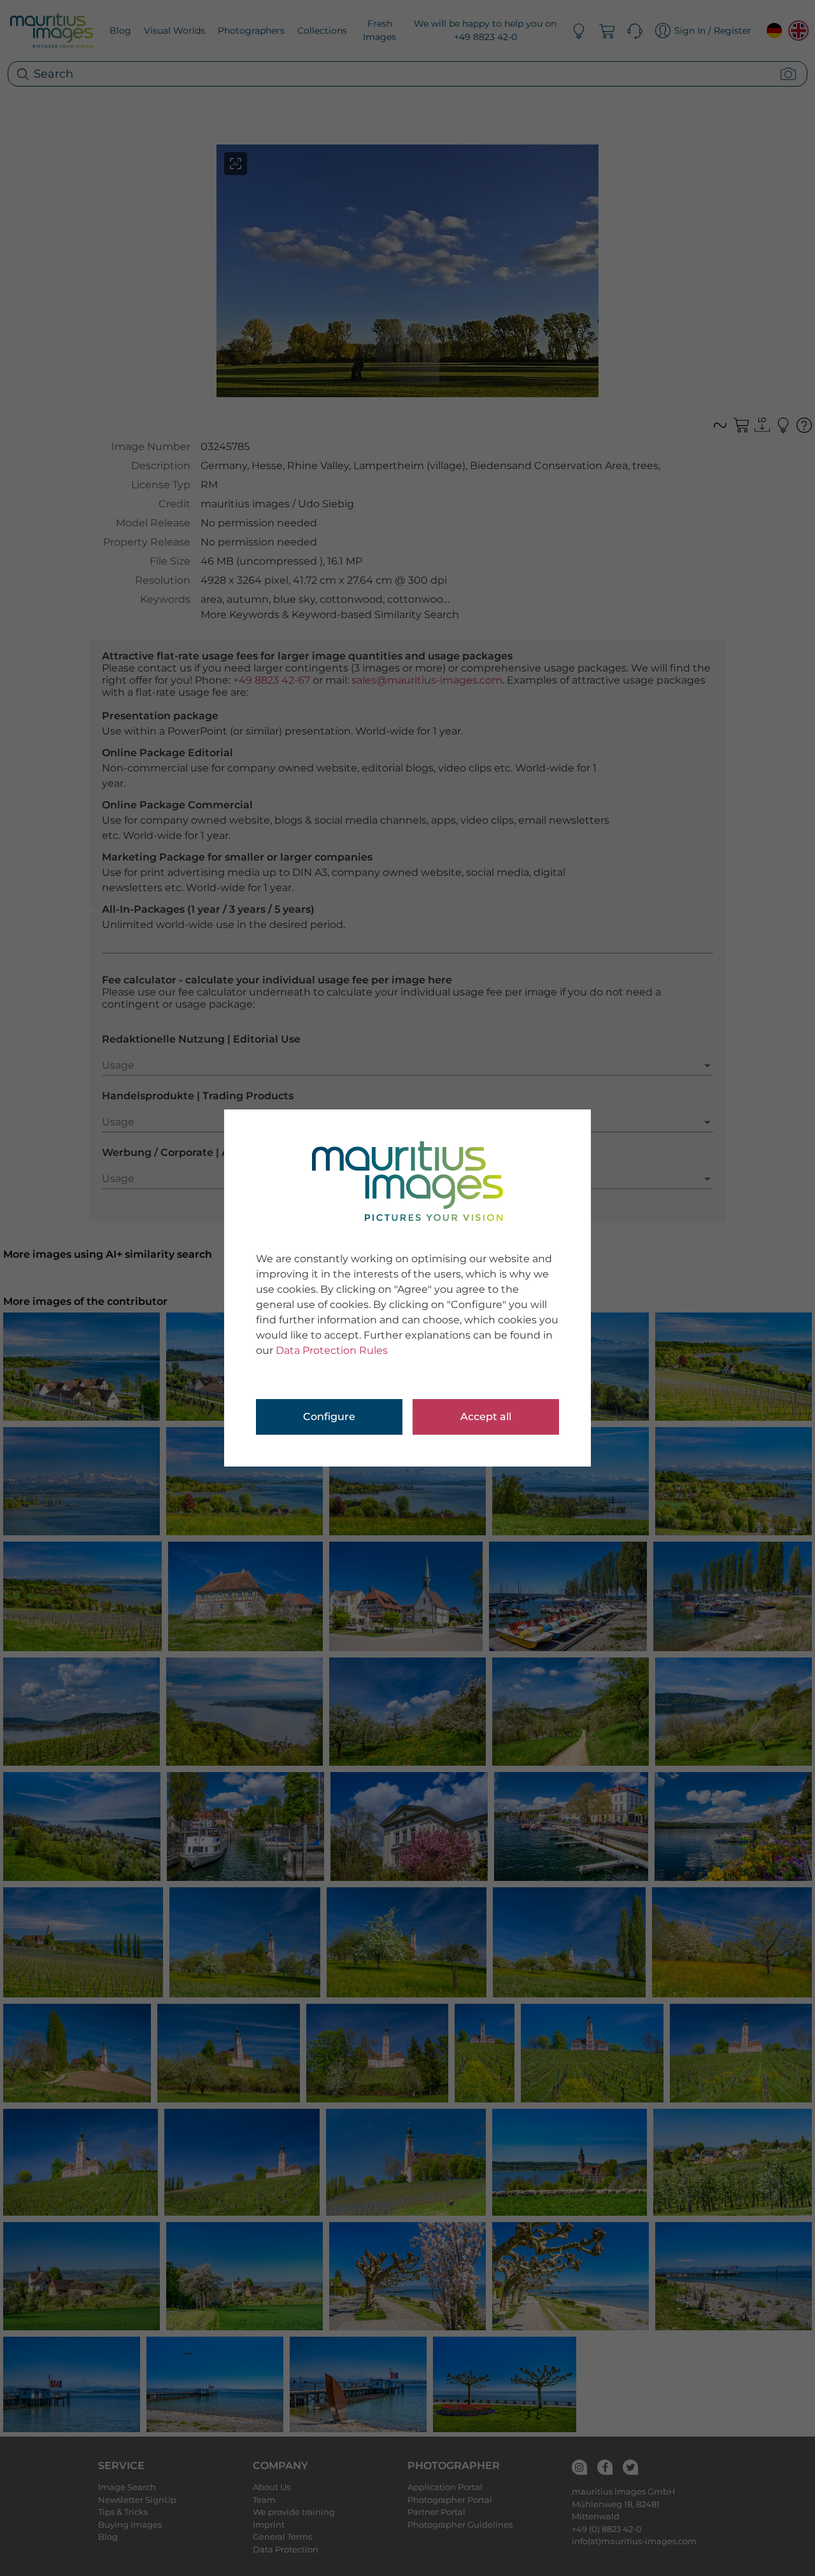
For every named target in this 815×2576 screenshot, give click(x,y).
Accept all (486, 1417)
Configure (329, 1417)
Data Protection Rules (332, 1350)
